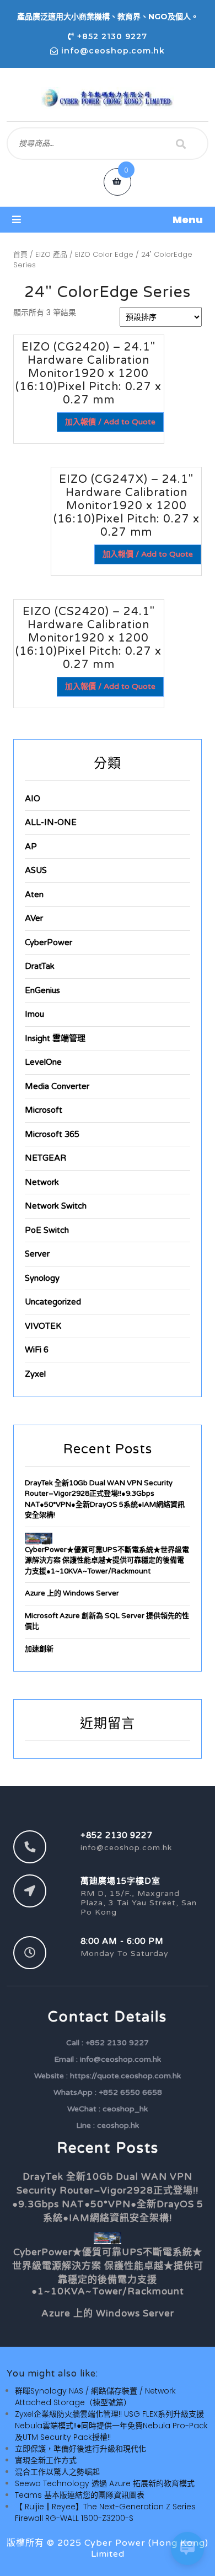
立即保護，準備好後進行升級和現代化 (80, 2449)
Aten (34, 894)
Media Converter (57, 1086)
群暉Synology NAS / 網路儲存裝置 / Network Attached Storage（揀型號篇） (95, 2397)
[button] (108, 220)
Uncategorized (53, 1302)
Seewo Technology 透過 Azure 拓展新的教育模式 (105, 2483)
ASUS (36, 870)
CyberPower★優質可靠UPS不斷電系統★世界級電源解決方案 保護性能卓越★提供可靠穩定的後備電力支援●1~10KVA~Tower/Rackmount (107, 1561)
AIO (33, 799)
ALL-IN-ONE (51, 822)
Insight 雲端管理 (55, 1038)
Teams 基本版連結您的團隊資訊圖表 (80, 2495)
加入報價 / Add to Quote (110, 422)
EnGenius (42, 990)
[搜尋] (181, 144)
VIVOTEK (43, 1326)
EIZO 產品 (51, 254)
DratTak (40, 966)
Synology (42, 1278)
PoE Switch (47, 1230)
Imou (34, 1014)
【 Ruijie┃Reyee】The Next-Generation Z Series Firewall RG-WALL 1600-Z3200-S (105, 2512)
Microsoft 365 (52, 1134)
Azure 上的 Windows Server (72, 1593)
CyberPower (49, 942)
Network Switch (56, 1206)
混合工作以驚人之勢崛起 (57, 2472)
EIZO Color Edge (104, 254)
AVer (34, 918)
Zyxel (35, 1374)
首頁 (20, 254)
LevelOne (43, 1062)
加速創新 (39, 1649)
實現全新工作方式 (46, 2460)
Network (42, 1182)
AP (31, 847)
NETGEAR (45, 1158)
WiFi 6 (37, 1350)
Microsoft (44, 1110)
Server (37, 1254)
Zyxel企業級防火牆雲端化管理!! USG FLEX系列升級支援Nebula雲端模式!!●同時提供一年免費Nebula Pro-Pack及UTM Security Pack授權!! (111, 2426)
